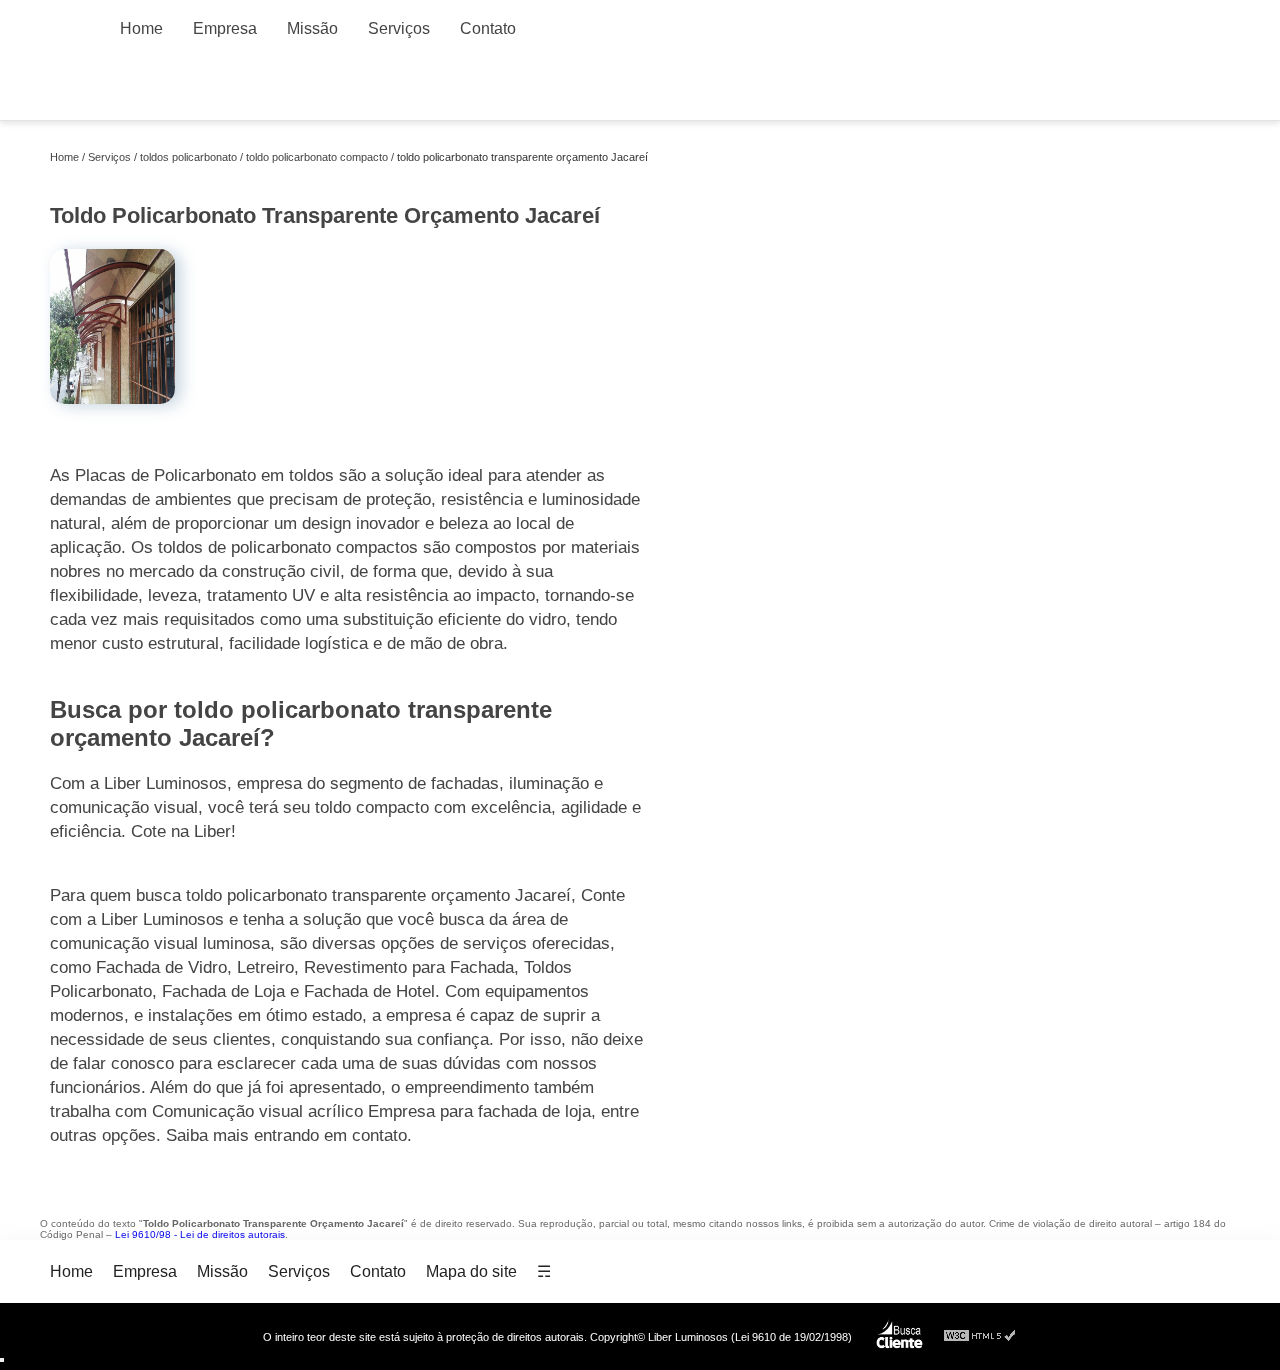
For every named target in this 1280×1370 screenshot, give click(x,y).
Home (141, 28)
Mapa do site (471, 1271)
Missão (312, 28)
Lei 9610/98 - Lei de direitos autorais (200, 1234)
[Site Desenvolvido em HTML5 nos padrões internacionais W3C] (980, 1336)
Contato (488, 28)
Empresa (225, 28)
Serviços (399, 28)
